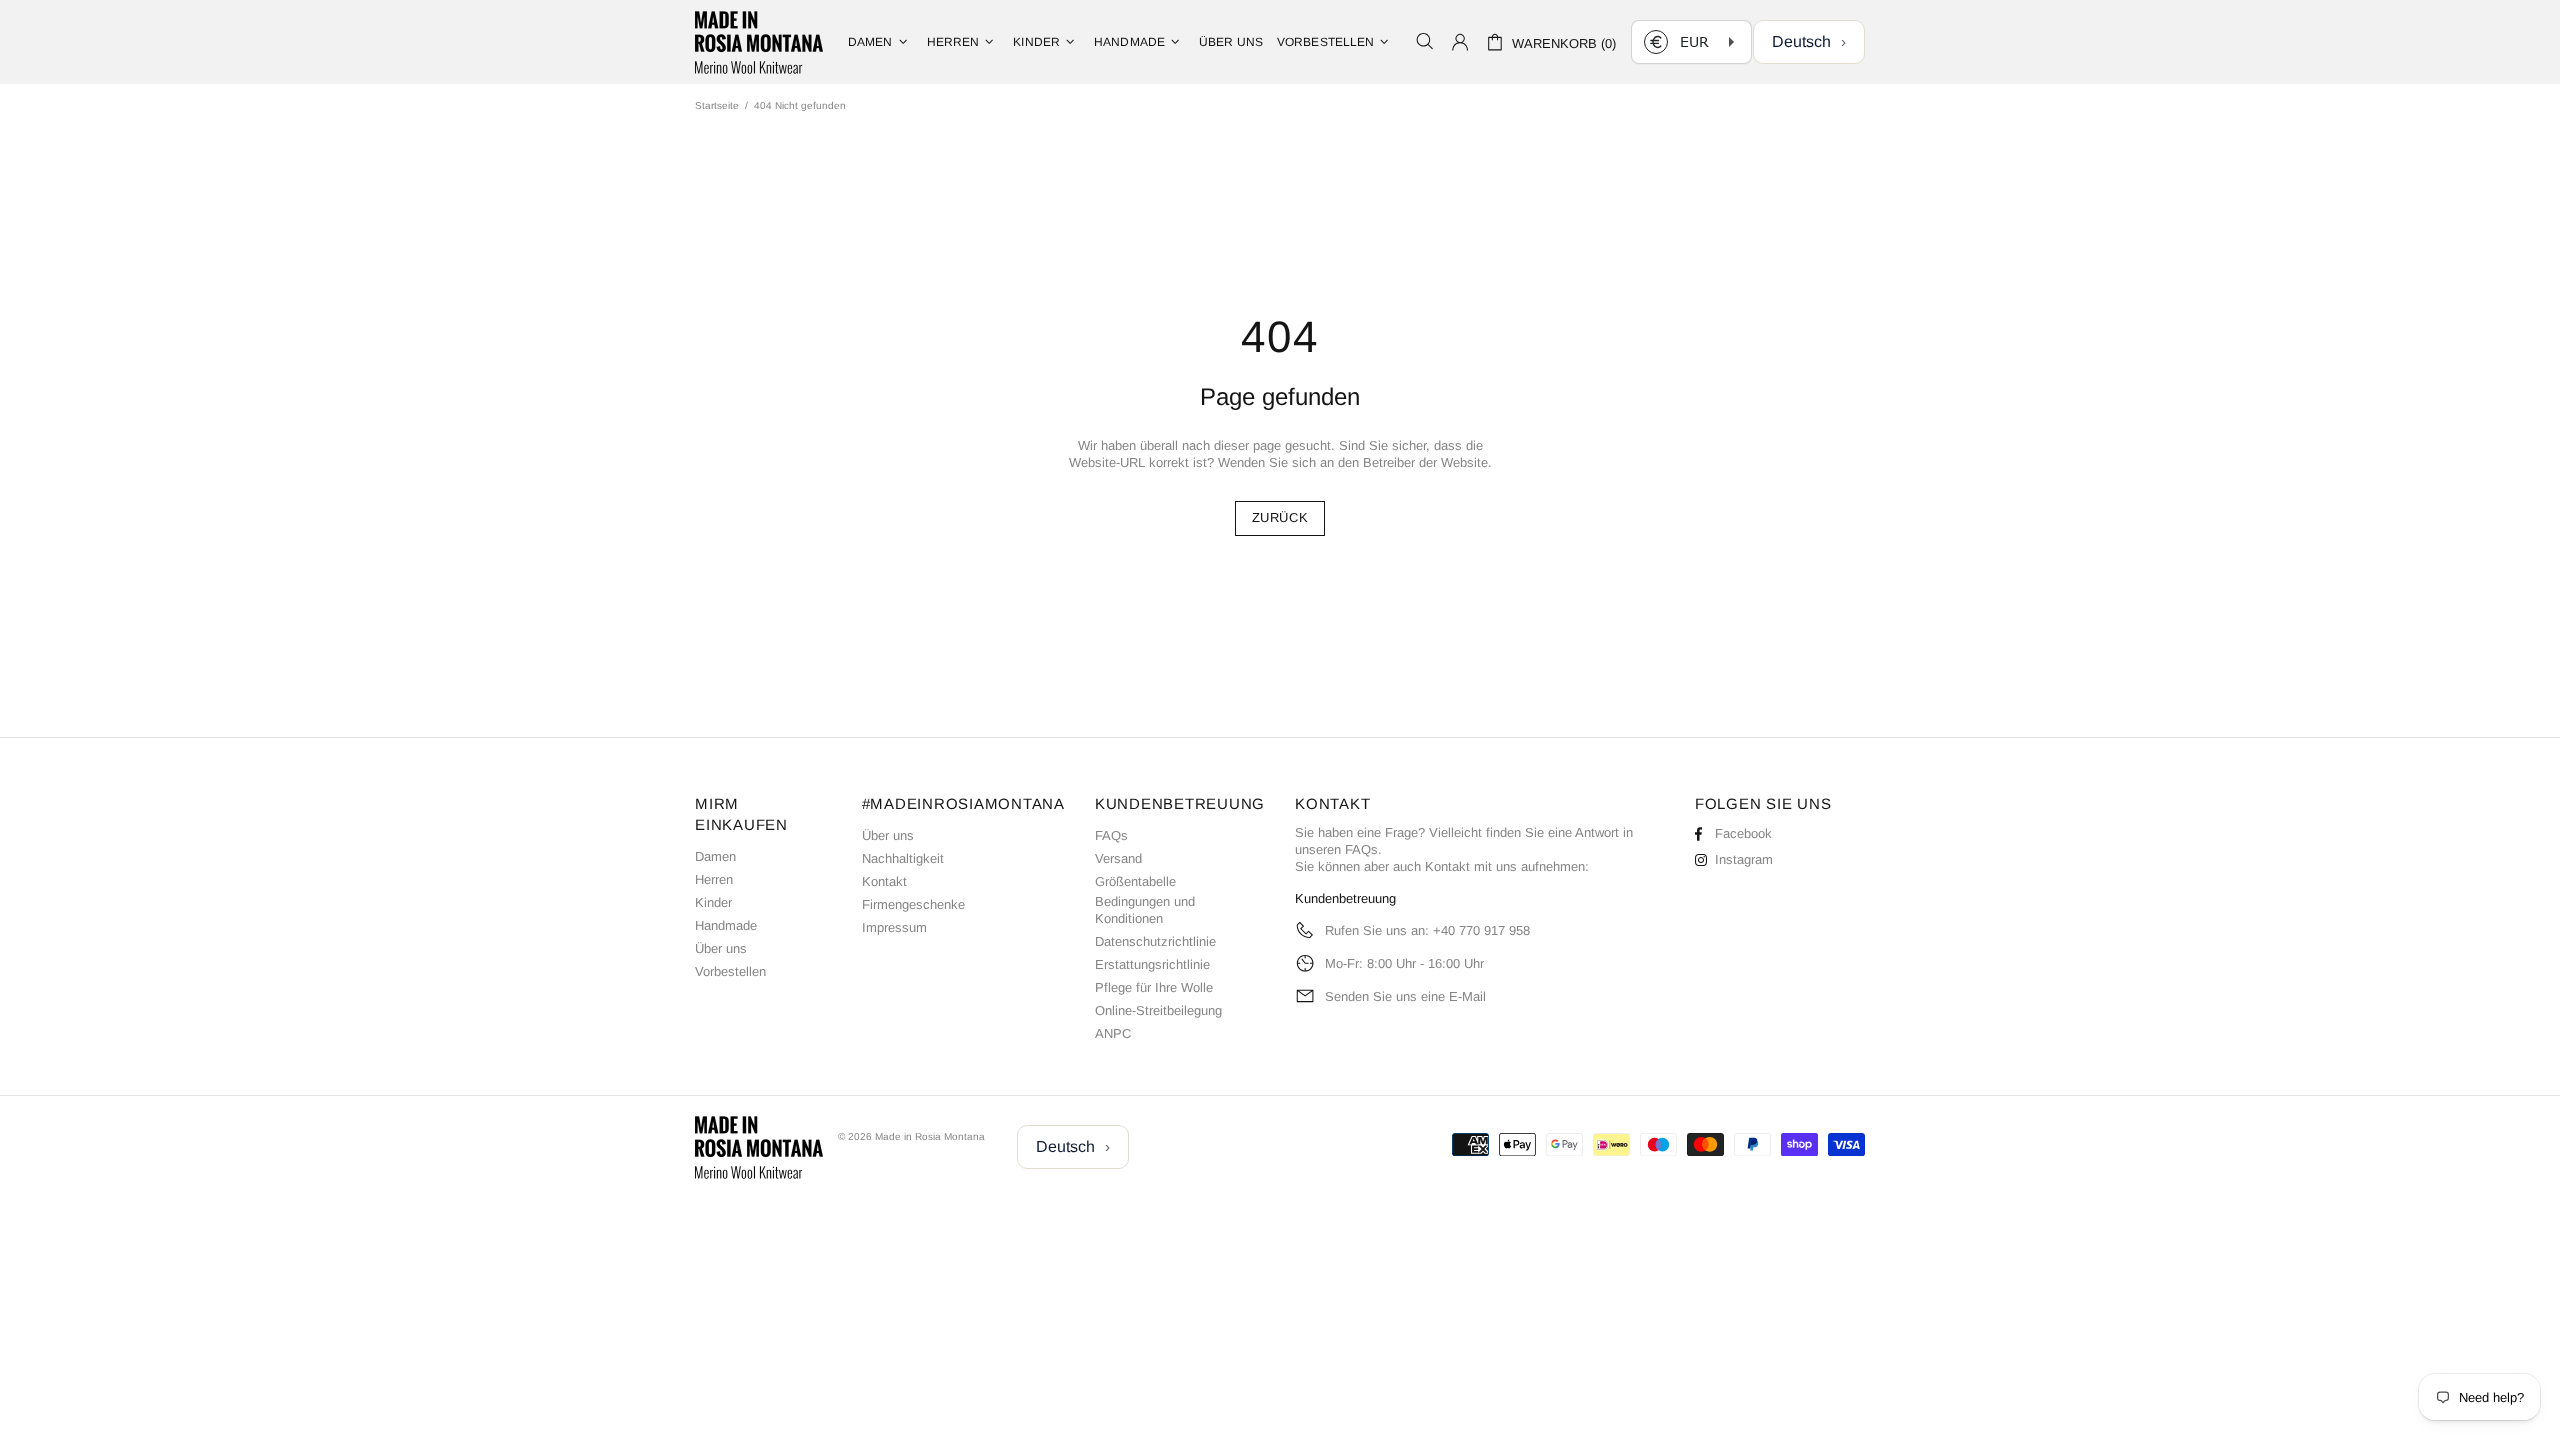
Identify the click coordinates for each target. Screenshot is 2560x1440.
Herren (714, 879)
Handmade (726, 925)
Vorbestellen (730, 971)
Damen (715, 856)
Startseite (717, 105)
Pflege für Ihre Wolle (1154, 987)
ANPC (1113, 1033)
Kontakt (884, 881)
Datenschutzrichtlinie (1155, 941)
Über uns (721, 948)
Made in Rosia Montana (759, 42)
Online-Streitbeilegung (1158, 1010)
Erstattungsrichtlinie (1152, 964)
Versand (1118, 858)
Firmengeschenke (913, 904)
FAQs (1111, 835)
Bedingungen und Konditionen (1145, 910)
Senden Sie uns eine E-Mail (1405, 996)
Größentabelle (1135, 881)
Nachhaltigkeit (903, 858)
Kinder (713, 902)
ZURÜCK (1280, 517)
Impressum (894, 927)
